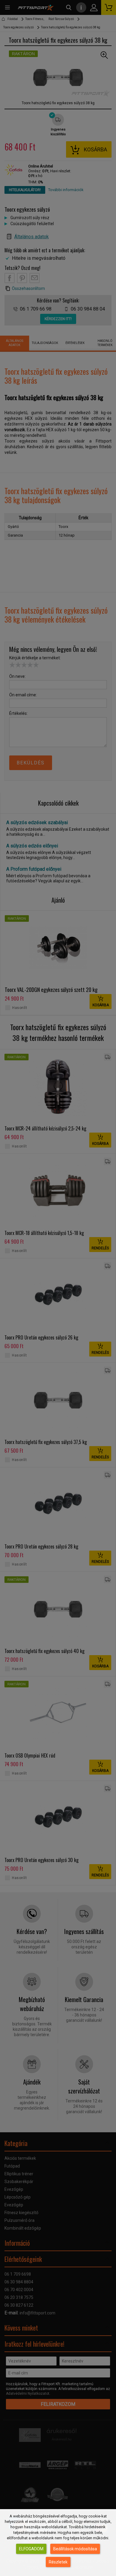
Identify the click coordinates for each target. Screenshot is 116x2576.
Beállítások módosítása (75, 2549)
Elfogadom (31, 2549)
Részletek (58, 2562)
